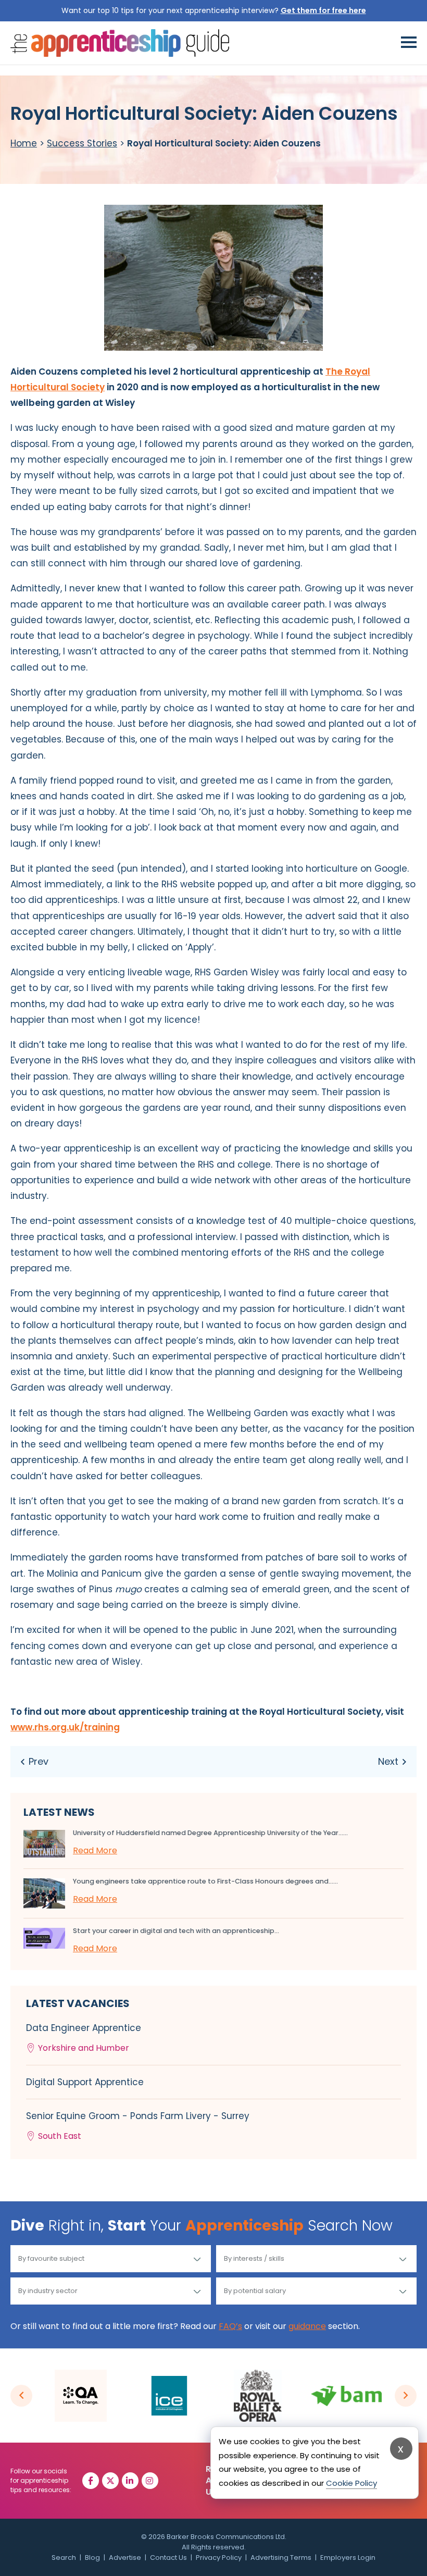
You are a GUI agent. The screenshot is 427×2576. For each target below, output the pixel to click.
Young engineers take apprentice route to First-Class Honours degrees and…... (205, 1881)
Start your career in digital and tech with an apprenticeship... (176, 1931)
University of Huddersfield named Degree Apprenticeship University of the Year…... (210, 1833)
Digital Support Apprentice (85, 2082)
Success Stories (82, 143)
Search (64, 2558)
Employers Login (348, 2558)
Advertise (125, 2558)
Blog (92, 2558)
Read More (95, 1850)
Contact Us (168, 2558)
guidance (307, 2326)
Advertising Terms (281, 2558)
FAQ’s (230, 2326)
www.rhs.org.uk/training (65, 1727)
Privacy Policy (219, 2558)
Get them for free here (323, 10)
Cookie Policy (351, 2483)
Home (24, 143)
